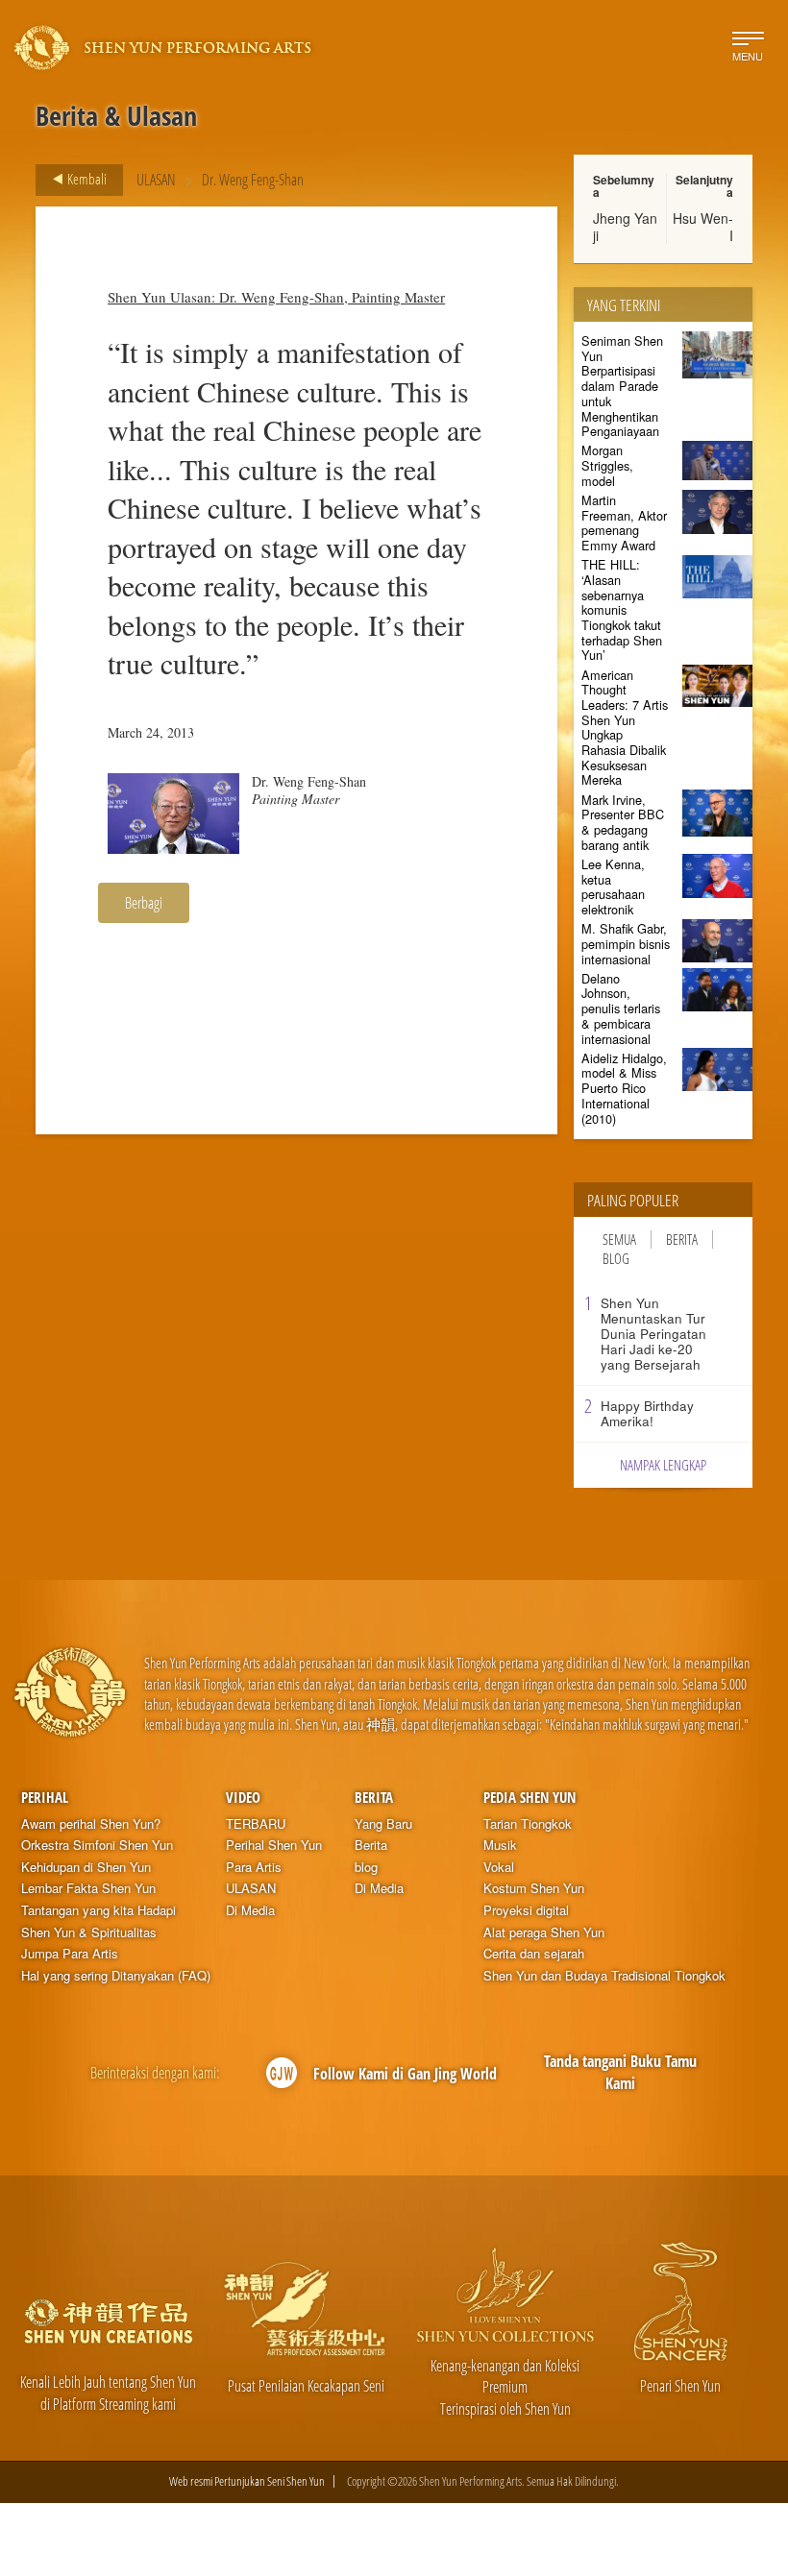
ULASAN (156, 180)
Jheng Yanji (625, 227)
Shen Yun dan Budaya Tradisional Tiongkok (604, 1976)
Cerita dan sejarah (534, 1954)
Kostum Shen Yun (534, 1888)
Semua (619, 1239)
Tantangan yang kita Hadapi (98, 1910)
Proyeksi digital (526, 1910)
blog (366, 1867)
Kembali (86, 179)
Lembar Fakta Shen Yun (88, 1888)
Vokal (499, 1867)
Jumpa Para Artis (70, 1954)
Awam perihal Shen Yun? (91, 1824)
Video (243, 1797)
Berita (682, 1239)
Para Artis (254, 1867)
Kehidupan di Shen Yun (86, 1867)
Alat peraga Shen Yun (544, 1932)
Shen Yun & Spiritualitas (89, 1932)
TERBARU (256, 1824)
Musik (500, 1845)
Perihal (45, 1797)
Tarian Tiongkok (528, 1824)
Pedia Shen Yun (529, 1797)
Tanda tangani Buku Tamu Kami (620, 2072)
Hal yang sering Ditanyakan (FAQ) (116, 1976)
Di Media (250, 1910)
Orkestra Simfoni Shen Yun (97, 1845)
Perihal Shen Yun (274, 1845)
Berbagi (144, 903)
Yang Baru (383, 1824)
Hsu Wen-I (703, 227)
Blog (616, 1259)
